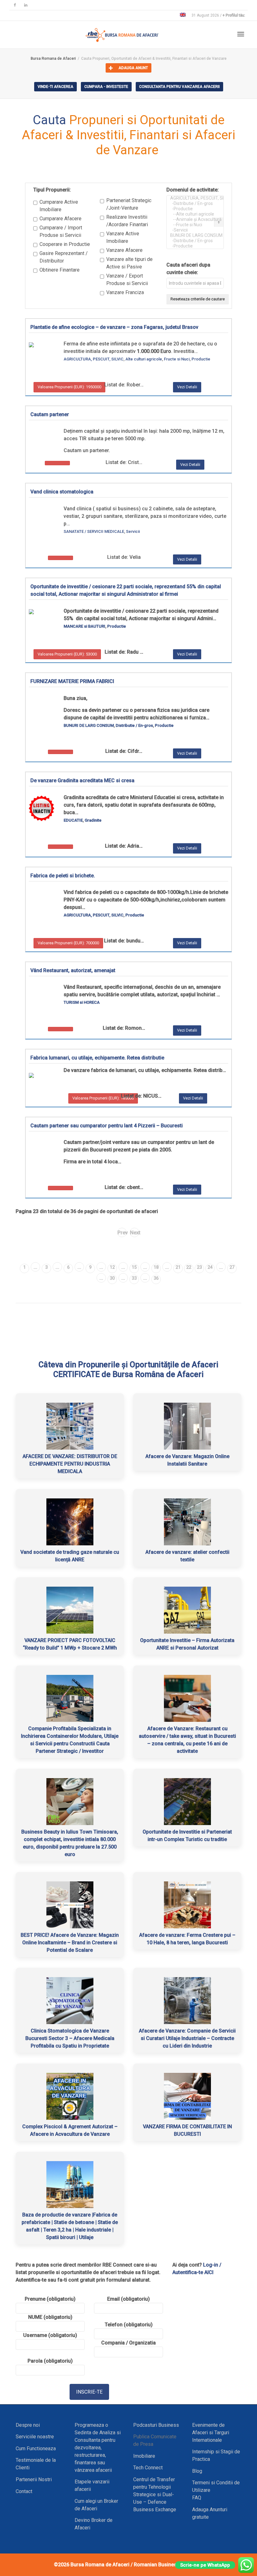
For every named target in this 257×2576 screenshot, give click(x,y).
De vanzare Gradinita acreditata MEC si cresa (82, 780)
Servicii (133, 531)
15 (134, 1267)
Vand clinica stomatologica (62, 492)
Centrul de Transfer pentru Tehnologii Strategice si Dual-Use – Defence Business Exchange (155, 2494)
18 (156, 1267)
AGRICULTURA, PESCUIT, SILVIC (94, 359)
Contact (24, 2491)
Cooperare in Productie (65, 244)
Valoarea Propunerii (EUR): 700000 (68, 943)
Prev (122, 1233)
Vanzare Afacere (124, 250)
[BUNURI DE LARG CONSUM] (191, 235)
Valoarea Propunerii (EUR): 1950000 (69, 387)
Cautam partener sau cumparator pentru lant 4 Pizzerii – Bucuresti (107, 1126)
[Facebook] (15, 5)
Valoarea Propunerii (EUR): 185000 (103, 1098)
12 (112, 1267)
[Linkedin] (26, 5)
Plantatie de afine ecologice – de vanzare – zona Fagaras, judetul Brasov (114, 327)
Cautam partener (50, 414)
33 (134, 1278)
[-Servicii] (191, 230)
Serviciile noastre (35, 2437)
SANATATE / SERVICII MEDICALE (94, 531)
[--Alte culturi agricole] (191, 214)
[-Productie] (191, 209)
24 (210, 1267)
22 (189, 1267)
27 (232, 1267)
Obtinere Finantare (60, 270)
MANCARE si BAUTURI (84, 626)
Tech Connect (148, 2468)
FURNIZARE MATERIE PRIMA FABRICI (72, 681)
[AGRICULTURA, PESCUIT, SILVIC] (191, 198)
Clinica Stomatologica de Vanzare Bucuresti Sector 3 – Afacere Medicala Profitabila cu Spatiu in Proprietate (70, 2038)
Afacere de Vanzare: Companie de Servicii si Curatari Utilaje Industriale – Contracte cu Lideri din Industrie (187, 2038)
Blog (197, 2471)
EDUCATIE (73, 820)
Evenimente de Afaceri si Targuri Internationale (211, 2433)
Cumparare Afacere (60, 219)
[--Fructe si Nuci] (191, 225)
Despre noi (28, 2425)
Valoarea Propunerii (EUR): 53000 (67, 654)
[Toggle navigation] (241, 34)
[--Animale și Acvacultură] (191, 219)
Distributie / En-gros (134, 725)
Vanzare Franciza (125, 292)
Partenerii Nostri (34, 2479)
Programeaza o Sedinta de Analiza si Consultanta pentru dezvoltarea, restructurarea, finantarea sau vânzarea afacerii (98, 2448)
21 (178, 1267)
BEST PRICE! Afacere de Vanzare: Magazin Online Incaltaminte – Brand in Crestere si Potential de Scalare (70, 1943)
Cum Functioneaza (36, 2448)
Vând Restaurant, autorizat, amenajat (73, 970)
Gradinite (93, 820)
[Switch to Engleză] (183, 15)
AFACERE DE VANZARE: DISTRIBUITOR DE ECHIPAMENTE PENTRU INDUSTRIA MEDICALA (70, 1464)
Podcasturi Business (156, 2425)
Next (135, 1233)
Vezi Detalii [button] (187, 387)
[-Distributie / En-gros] (191, 204)
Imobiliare (144, 2456)
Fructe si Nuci (177, 359)
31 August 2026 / (218, 15)
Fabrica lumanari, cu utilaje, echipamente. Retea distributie (97, 1058)
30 (112, 1278)
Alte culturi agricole (144, 359)
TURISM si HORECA (82, 1002)
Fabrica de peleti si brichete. (63, 876)
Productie (201, 359)
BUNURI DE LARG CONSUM (89, 725)
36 (156, 1278)
